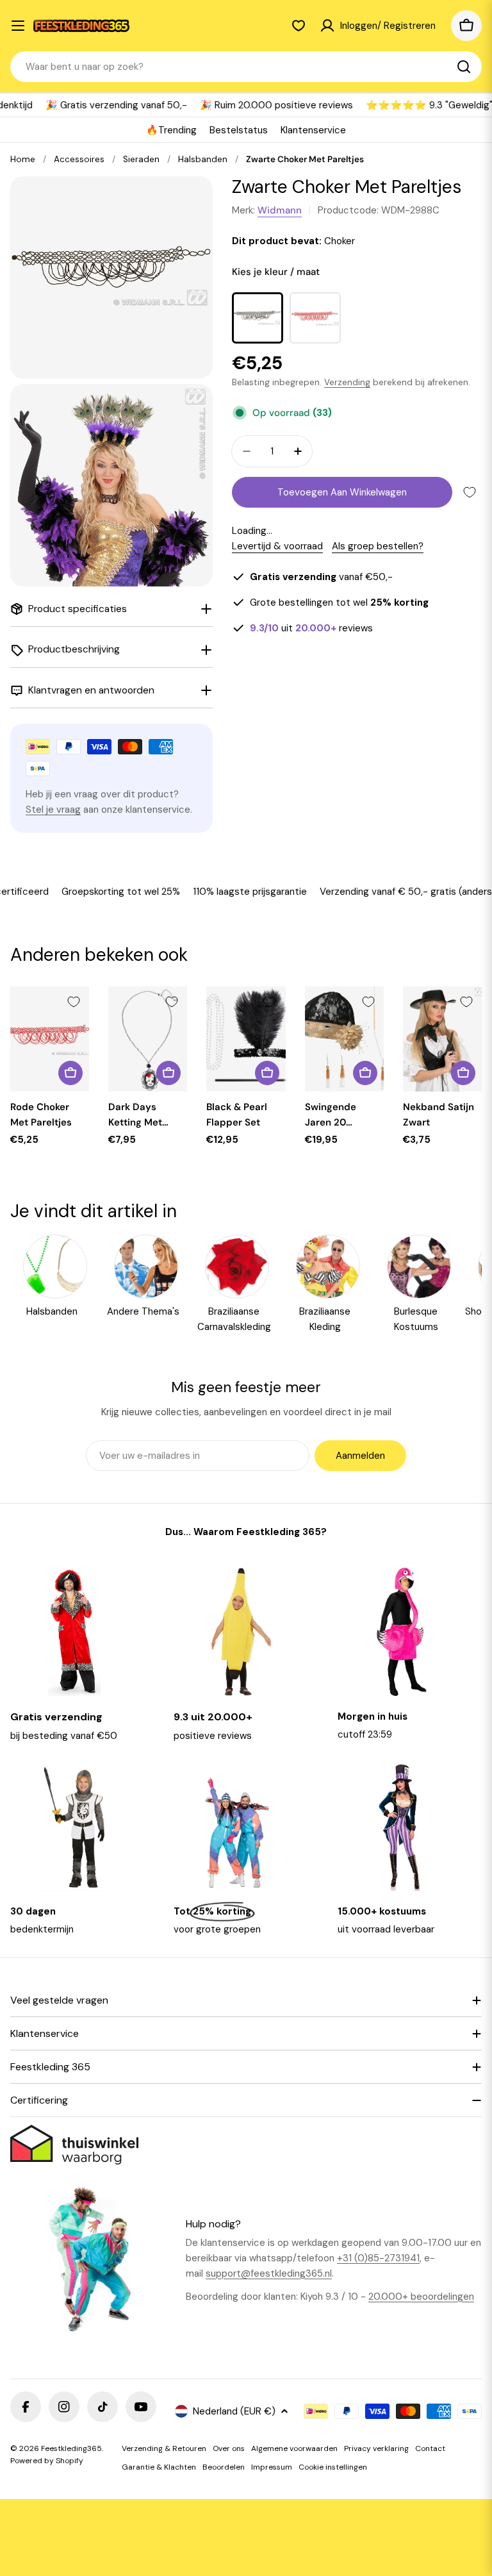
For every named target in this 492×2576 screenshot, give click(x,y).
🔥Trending (171, 130)
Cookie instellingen (333, 2467)
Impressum (272, 2467)
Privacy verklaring (376, 2448)
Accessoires (79, 159)
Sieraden (141, 159)
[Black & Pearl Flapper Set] (246, 1039)
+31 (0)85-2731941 (378, 2258)
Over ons (229, 2448)
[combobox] (246, 67)
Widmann (280, 210)
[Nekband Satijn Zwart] (442, 1039)
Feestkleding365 (71, 2448)
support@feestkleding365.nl (269, 2273)
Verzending (347, 382)
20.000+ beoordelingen (421, 2297)
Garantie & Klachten (159, 2467)
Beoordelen (224, 2467)
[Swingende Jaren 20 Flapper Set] (344, 1039)
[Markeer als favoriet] (470, 492)
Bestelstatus (239, 130)
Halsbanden (203, 159)
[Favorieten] (299, 26)
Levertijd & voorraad (277, 546)
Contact (430, 2448)
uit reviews (311, 628)
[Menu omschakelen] (18, 26)
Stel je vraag (53, 810)
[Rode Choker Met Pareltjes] (50, 1039)
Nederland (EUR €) (234, 2411)
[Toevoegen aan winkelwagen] (70, 1073)
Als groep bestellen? (378, 546)
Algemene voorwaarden (294, 2448)
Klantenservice (313, 130)
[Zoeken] (464, 67)
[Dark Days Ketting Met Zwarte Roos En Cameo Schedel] (148, 1039)
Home (23, 159)
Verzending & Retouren (164, 2448)
